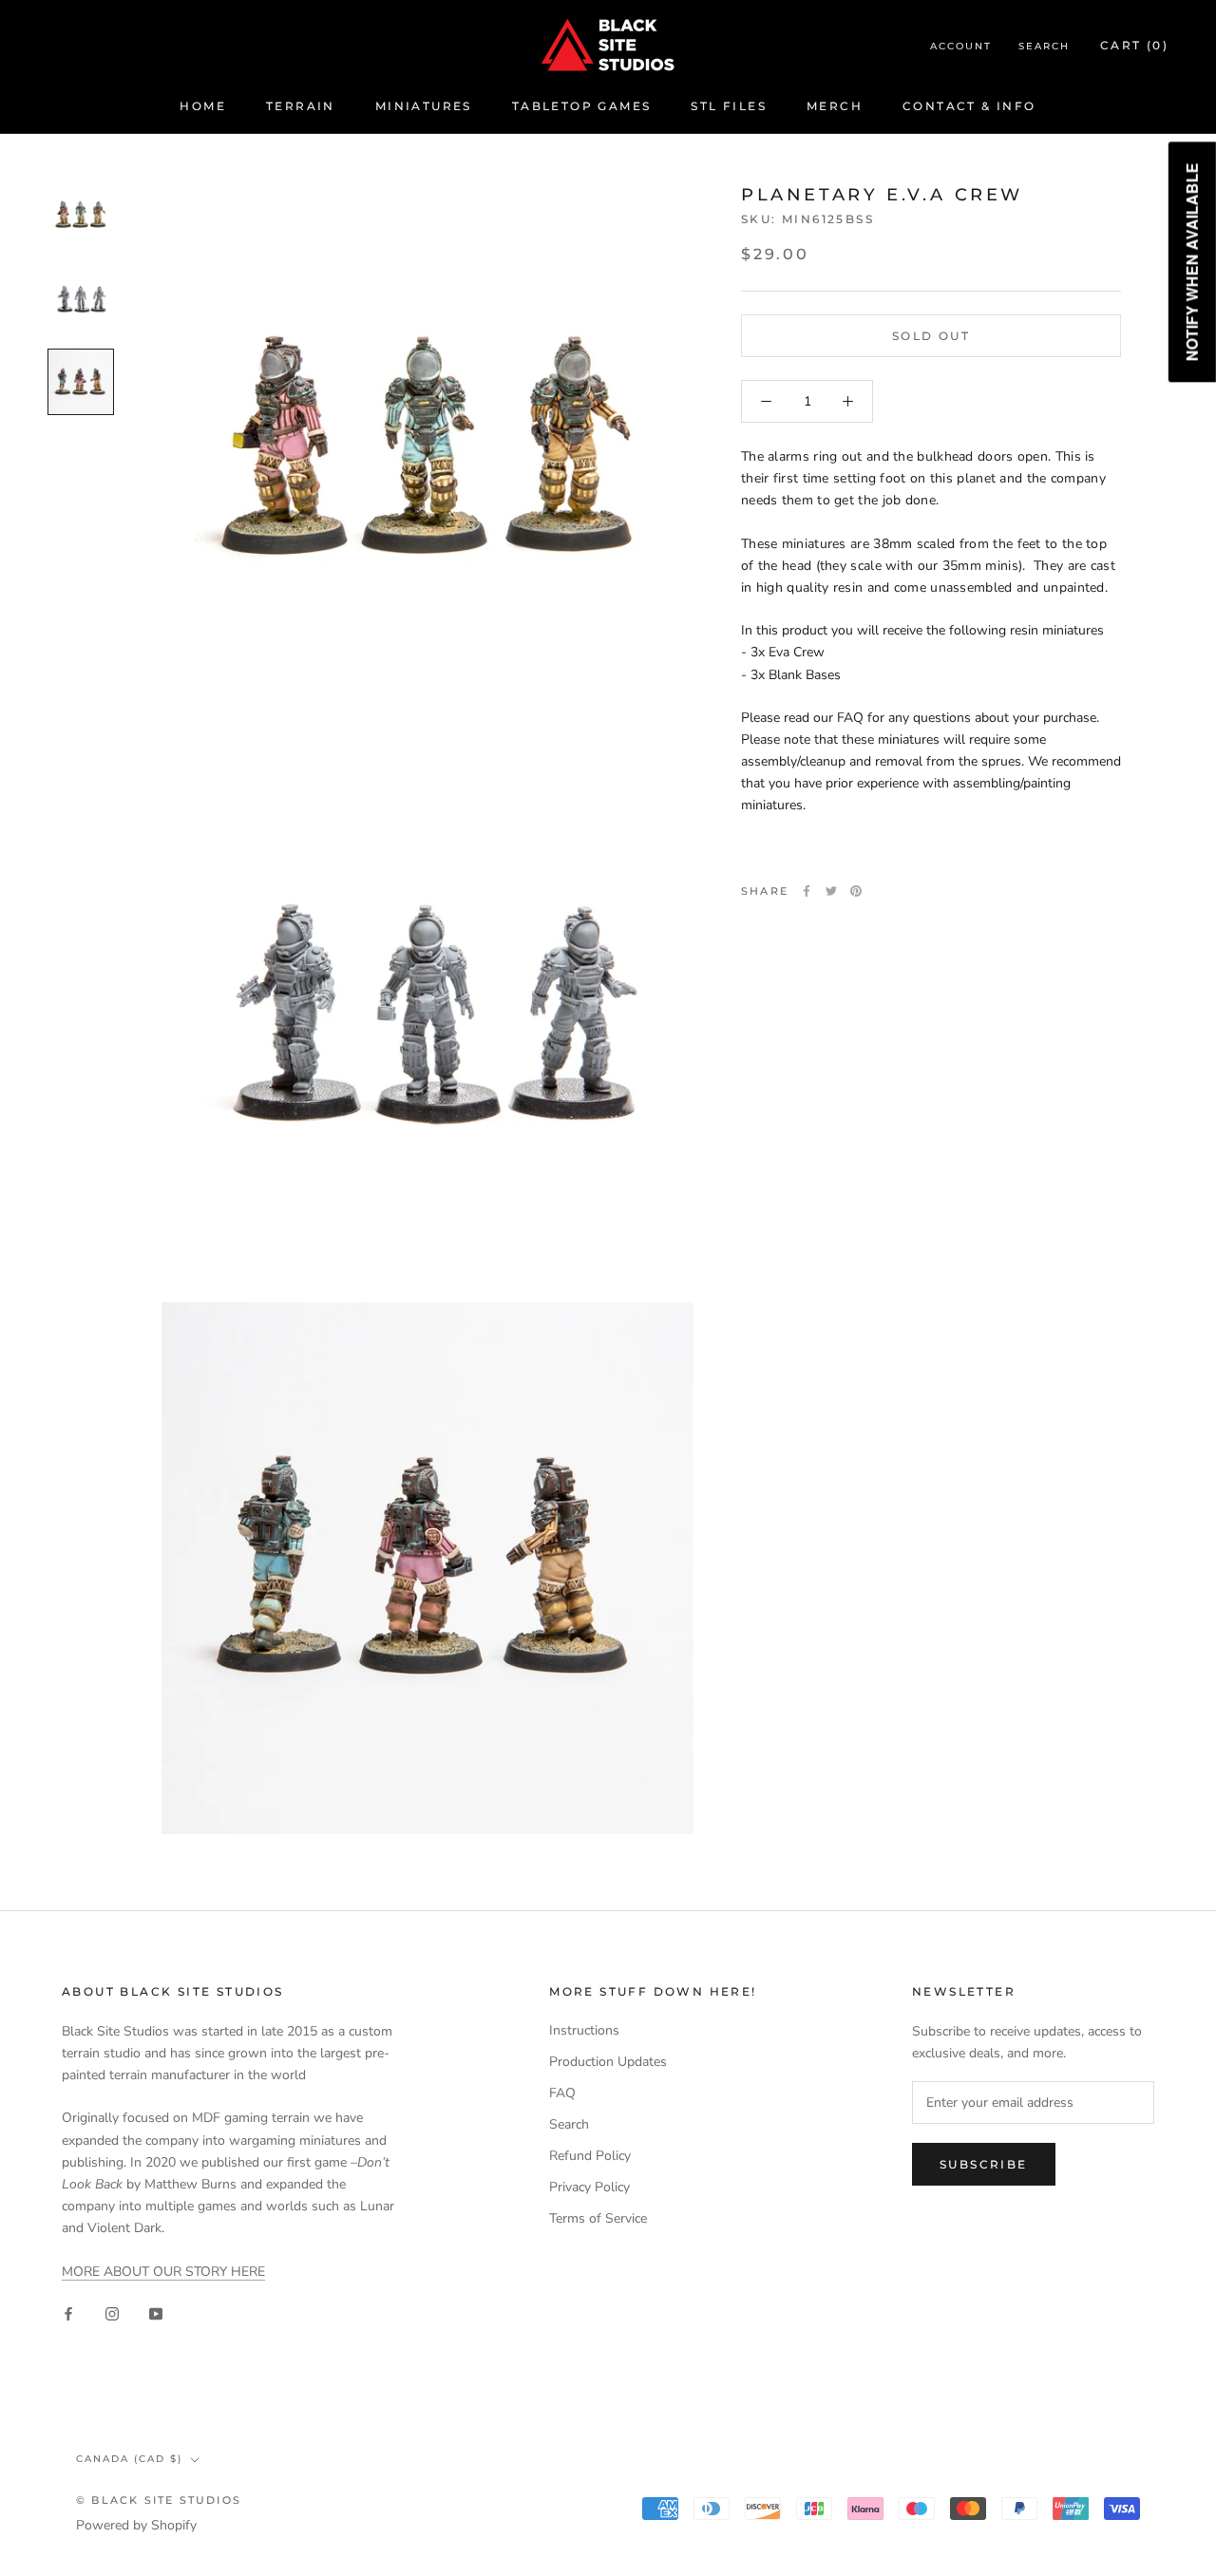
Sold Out (931, 336)
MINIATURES (424, 106)
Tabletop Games (582, 106)
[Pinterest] (856, 891)
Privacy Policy (589, 2187)
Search (1044, 46)
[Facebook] (807, 891)
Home (203, 106)
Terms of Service (598, 2218)
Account (961, 46)
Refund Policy (590, 2156)
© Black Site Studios (159, 2500)
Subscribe (984, 2164)
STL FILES (729, 106)
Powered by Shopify (136, 2525)
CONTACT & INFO (969, 106)
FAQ (562, 2093)
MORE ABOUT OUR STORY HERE (163, 2272)
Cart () (1134, 45)
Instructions (584, 2030)
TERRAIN (301, 106)
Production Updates (608, 2062)
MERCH (835, 106)
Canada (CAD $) (129, 2459)
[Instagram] (112, 2312)
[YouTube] (156, 2312)
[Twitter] (831, 891)
